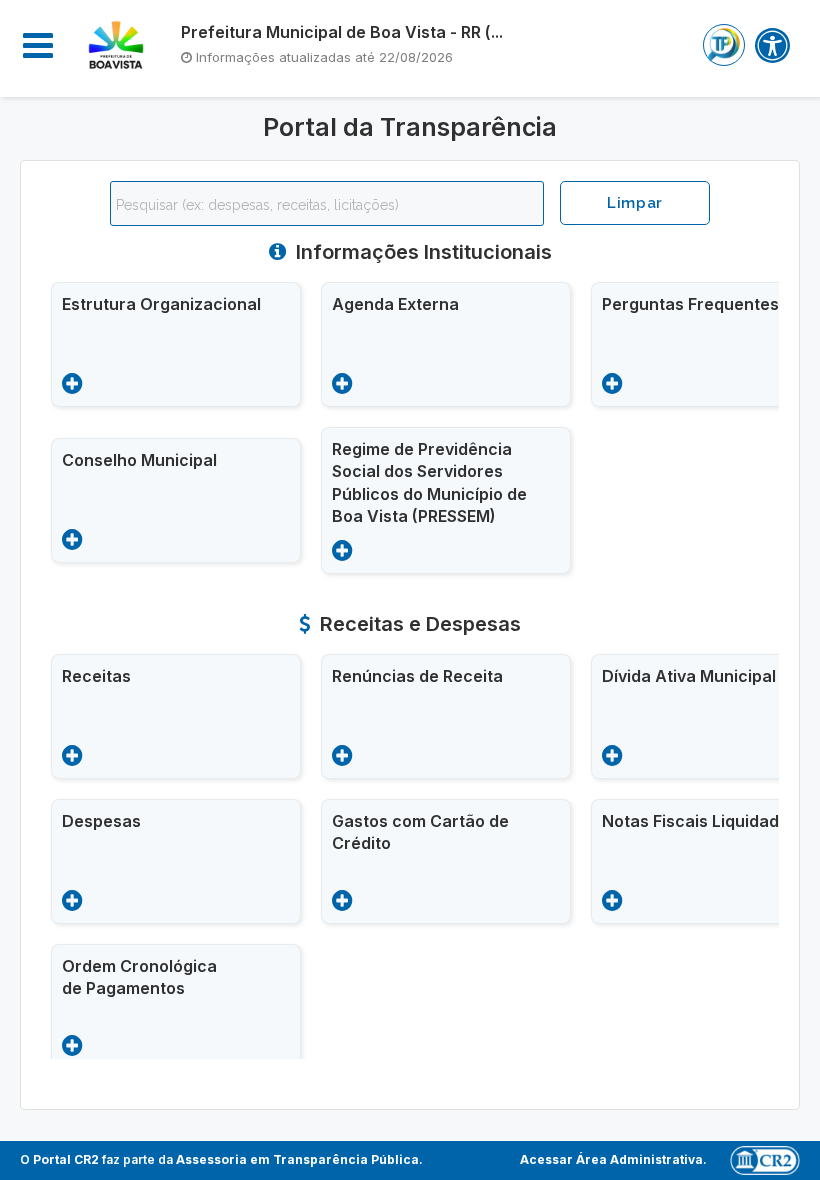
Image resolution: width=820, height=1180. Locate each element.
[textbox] (332, 205)
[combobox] (327, 203)
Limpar (635, 203)
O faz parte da (219, 1159)
